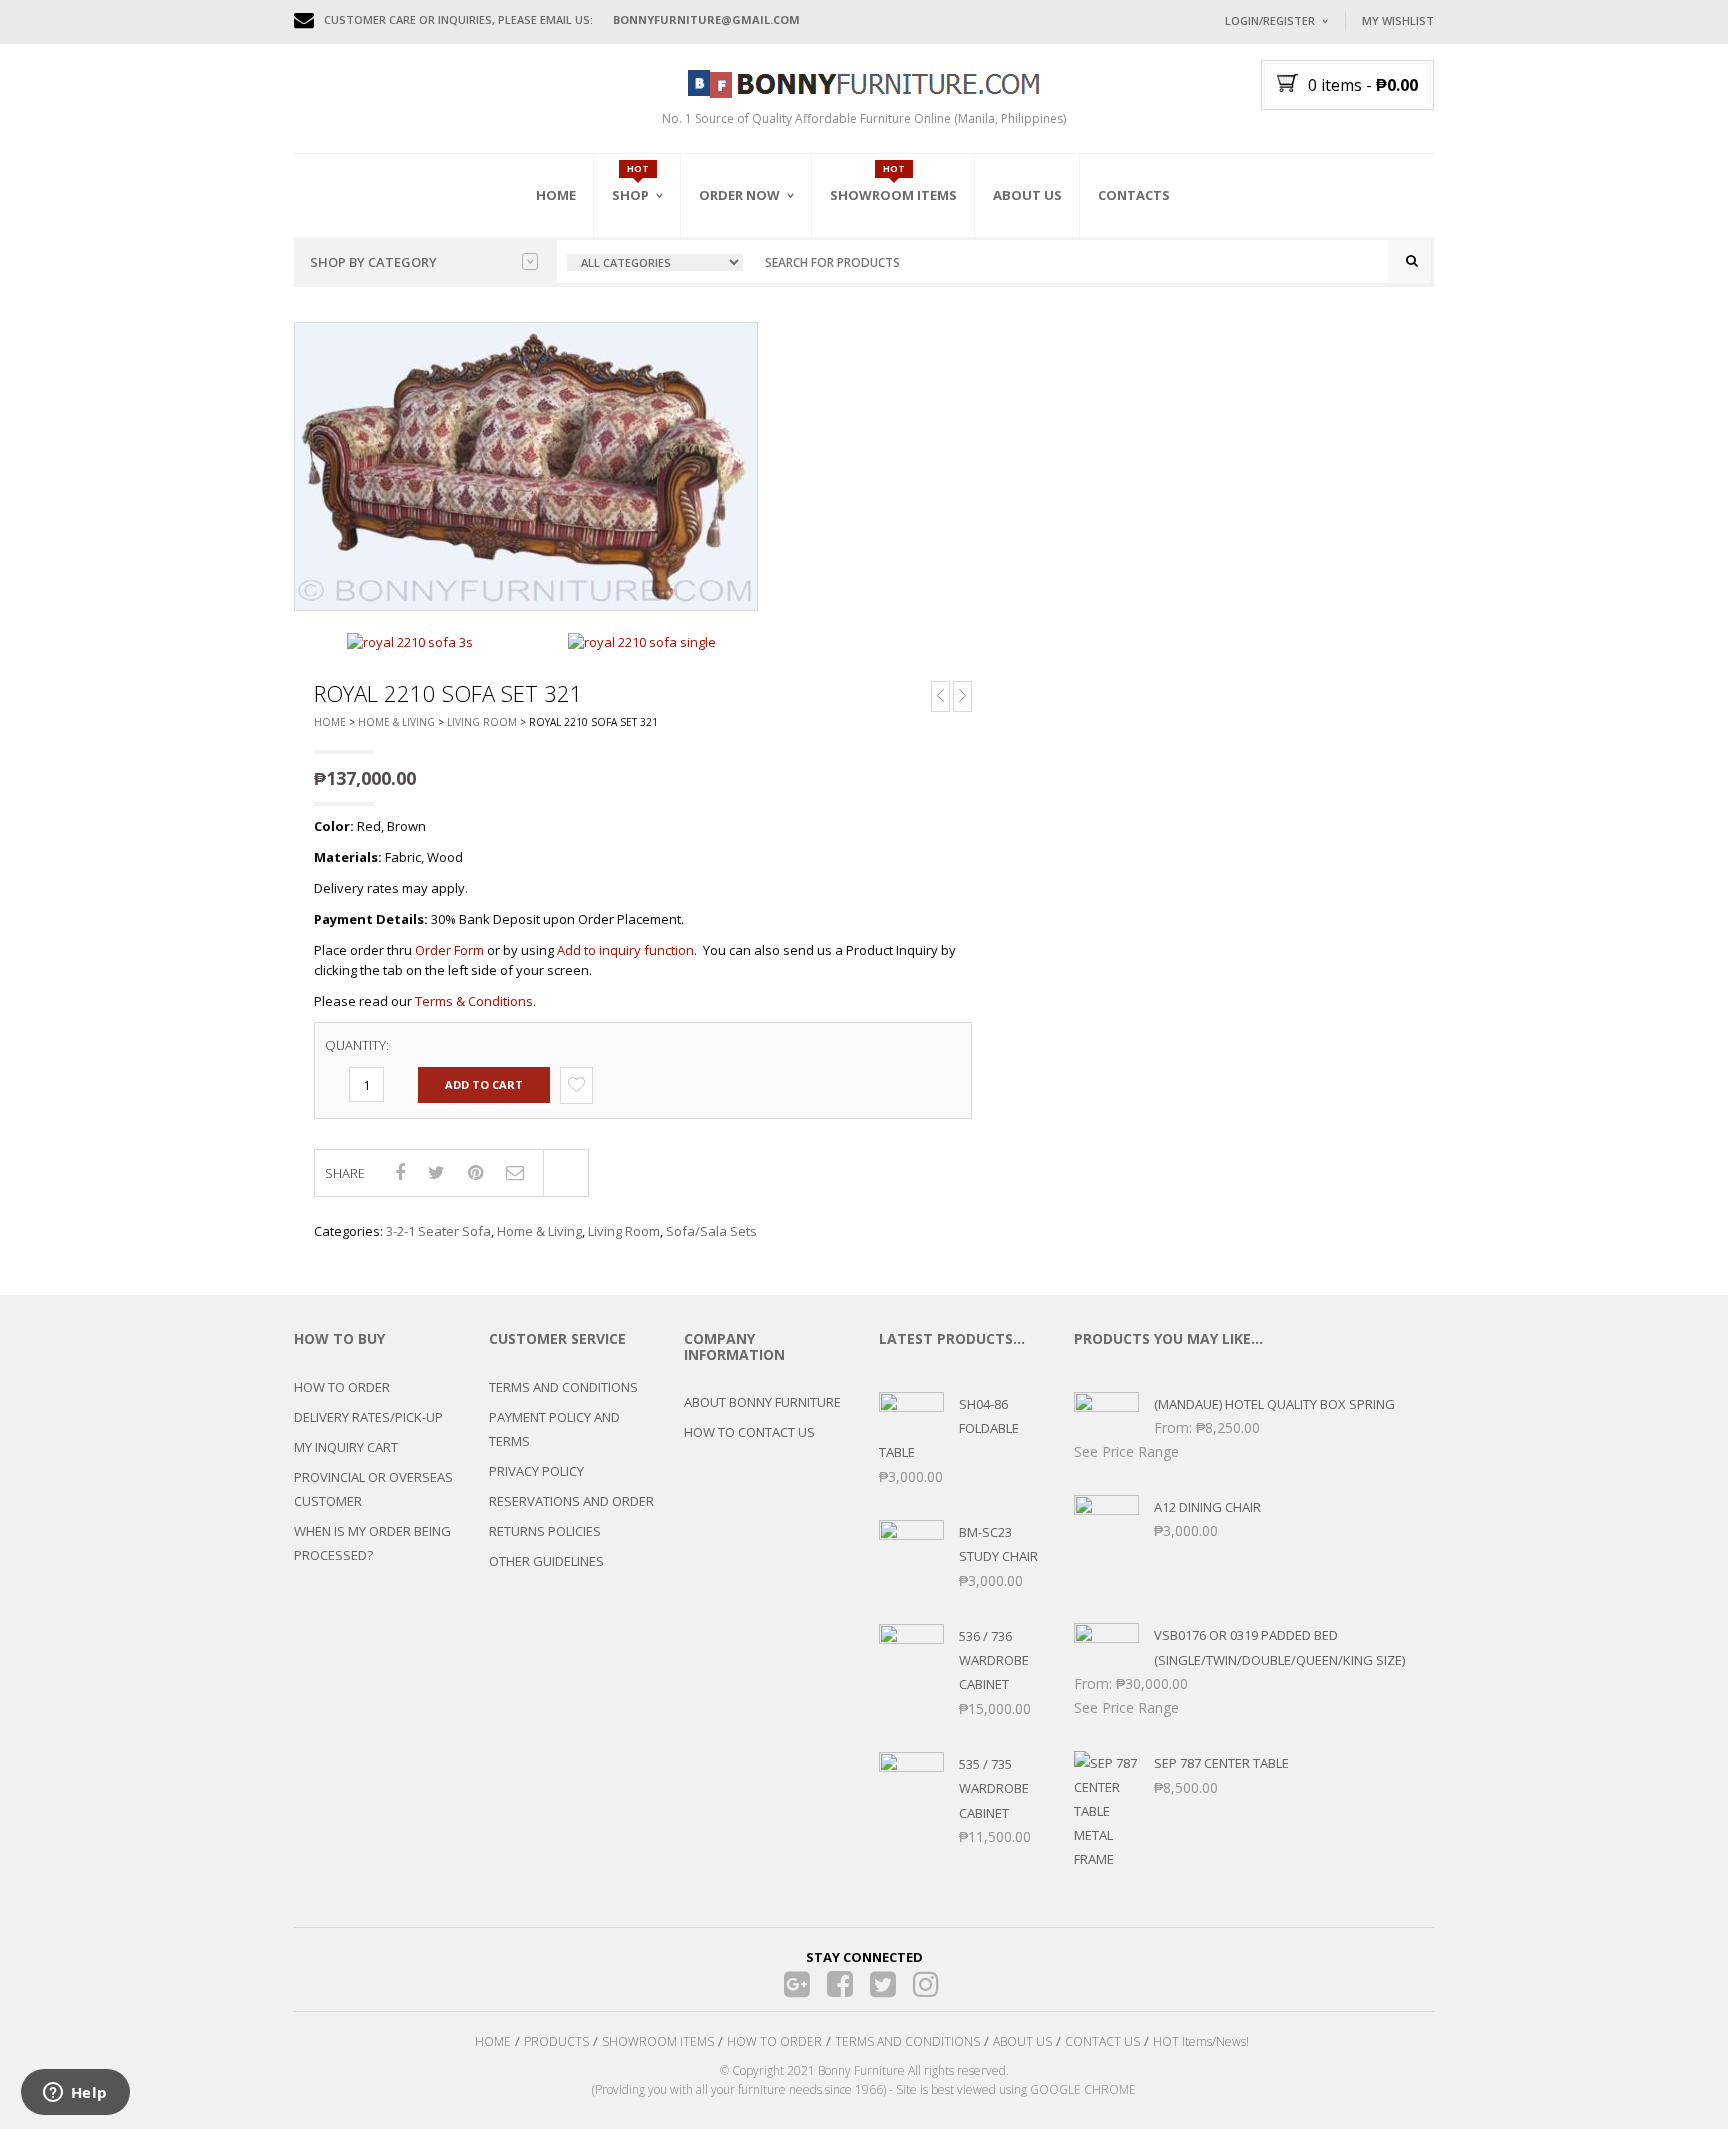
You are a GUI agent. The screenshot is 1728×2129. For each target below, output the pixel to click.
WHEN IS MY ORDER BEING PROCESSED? (372, 1543)
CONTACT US (1102, 2041)
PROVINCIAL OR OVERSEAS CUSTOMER (373, 1489)
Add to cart (484, 1084)
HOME (493, 2041)
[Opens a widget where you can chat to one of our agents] (75, 2094)
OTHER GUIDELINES (546, 1561)
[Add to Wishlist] (576, 1084)
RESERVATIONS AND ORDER (571, 1501)
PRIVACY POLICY (536, 1471)
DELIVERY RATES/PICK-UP (368, 1417)
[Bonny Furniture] (864, 82)
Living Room (482, 722)
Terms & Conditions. (475, 1001)
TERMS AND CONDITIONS (563, 1387)
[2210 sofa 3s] (410, 641)
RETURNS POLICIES (545, 1531)
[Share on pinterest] (475, 1172)
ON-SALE (663, 303)
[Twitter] (883, 1984)
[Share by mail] (515, 1172)
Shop (630, 195)
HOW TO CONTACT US (749, 1432)
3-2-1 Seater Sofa (438, 1231)
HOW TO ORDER (342, 1387)
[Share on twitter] (436, 1172)
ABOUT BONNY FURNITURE (762, 1402)
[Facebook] (840, 1984)
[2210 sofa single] (642, 641)
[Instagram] (926, 1984)
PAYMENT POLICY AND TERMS (554, 1429)
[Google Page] (797, 1984)
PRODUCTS (556, 2041)
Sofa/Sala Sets (711, 1231)
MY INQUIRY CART (346, 1447)
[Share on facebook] (400, 1172)
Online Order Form (763, 307)
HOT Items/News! (1201, 2041)
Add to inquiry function (625, 950)
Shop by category (373, 262)
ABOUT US (1022, 2041)
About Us (1027, 195)
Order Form (449, 950)
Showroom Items (893, 195)
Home (556, 195)
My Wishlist (1398, 20)
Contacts (1134, 195)
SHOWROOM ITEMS (658, 2041)
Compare (566, 1173)
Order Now (739, 195)
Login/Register (1270, 20)
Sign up (1349, 289)
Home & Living (396, 722)
